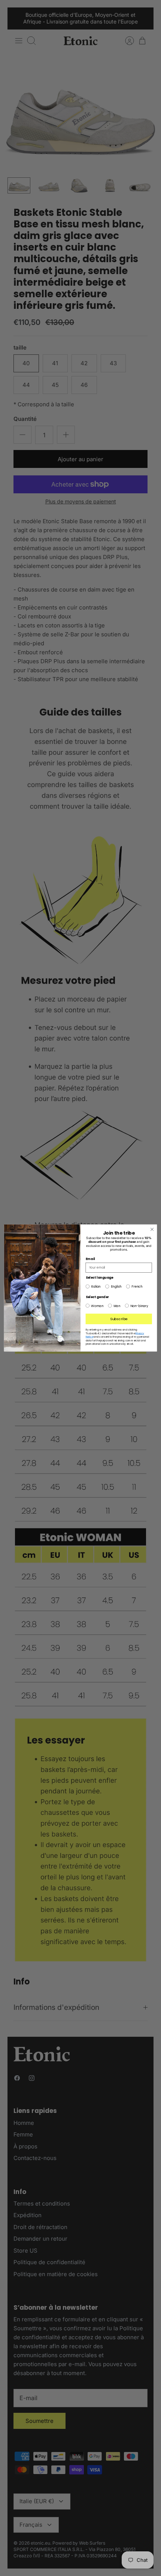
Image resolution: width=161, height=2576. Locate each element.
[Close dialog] (152, 1229)
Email (90, 1259)
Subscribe (119, 1319)
